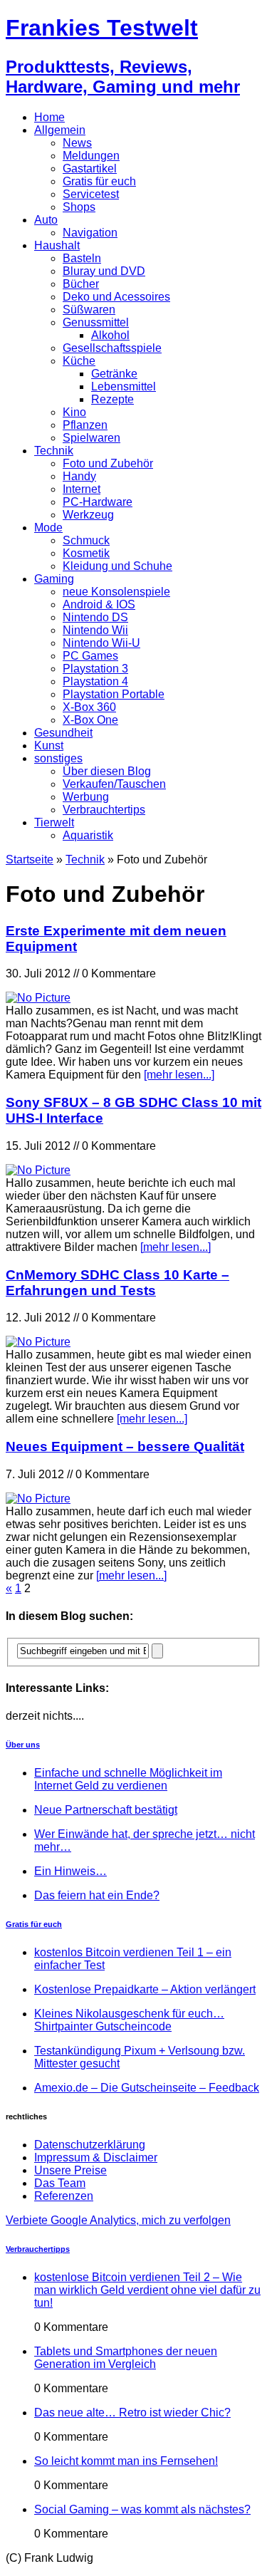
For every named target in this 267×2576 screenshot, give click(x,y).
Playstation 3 (95, 669)
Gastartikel (90, 168)
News (77, 143)
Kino (74, 412)
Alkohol (110, 335)
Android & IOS (99, 604)
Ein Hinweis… (70, 1871)
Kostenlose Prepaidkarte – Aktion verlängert (145, 1989)
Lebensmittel (124, 386)
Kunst (49, 746)
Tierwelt (54, 822)
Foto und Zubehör (108, 463)
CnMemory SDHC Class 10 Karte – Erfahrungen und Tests (117, 1283)
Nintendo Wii (95, 630)
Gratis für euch (99, 181)
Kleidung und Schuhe (117, 566)
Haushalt (57, 245)
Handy (79, 476)
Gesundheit (63, 733)
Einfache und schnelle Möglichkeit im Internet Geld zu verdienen (128, 1779)
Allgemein (60, 130)
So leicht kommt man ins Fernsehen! (126, 2461)
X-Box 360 (89, 707)
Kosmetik (86, 553)
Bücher (81, 284)
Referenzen (64, 2196)
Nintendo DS (95, 617)
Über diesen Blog (107, 771)
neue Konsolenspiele (116, 592)
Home (49, 117)
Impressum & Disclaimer (96, 2157)
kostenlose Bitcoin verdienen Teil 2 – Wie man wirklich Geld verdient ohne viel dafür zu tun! (147, 2290)
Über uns (23, 1745)
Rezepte (112, 399)
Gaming (54, 579)
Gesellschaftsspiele (112, 348)
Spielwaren (91, 438)
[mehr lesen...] (179, 1075)
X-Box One (90, 720)
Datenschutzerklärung (90, 2145)
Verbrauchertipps (38, 2249)
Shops (79, 207)
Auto (46, 220)
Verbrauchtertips (104, 810)
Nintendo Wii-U (101, 643)
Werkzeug (88, 515)
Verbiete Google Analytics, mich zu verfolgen (118, 2220)
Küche (79, 361)
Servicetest (91, 194)
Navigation (90, 233)
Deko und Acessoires (116, 297)
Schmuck (86, 540)
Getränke (114, 374)
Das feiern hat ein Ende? (97, 1895)
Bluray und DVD (104, 271)
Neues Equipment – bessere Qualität (125, 1447)
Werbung (86, 797)
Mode (48, 528)
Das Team (60, 2183)
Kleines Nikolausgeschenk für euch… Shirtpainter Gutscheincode (129, 2020)
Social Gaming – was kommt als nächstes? (142, 2509)
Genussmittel (96, 322)
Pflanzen (85, 425)
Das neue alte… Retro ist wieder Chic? (132, 2413)
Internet (82, 489)
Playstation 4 (95, 681)
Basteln (82, 258)
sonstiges (58, 758)
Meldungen (91, 156)
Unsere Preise (70, 2170)
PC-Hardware (98, 502)
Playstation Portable (114, 694)
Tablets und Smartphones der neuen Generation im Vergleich (126, 2358)
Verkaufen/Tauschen (114, 784)
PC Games (90, 656)
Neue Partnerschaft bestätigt (106, 1810)
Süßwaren (89, 310)
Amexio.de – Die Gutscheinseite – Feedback (147, 2088)
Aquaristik (88, 835)
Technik (54, 451)
